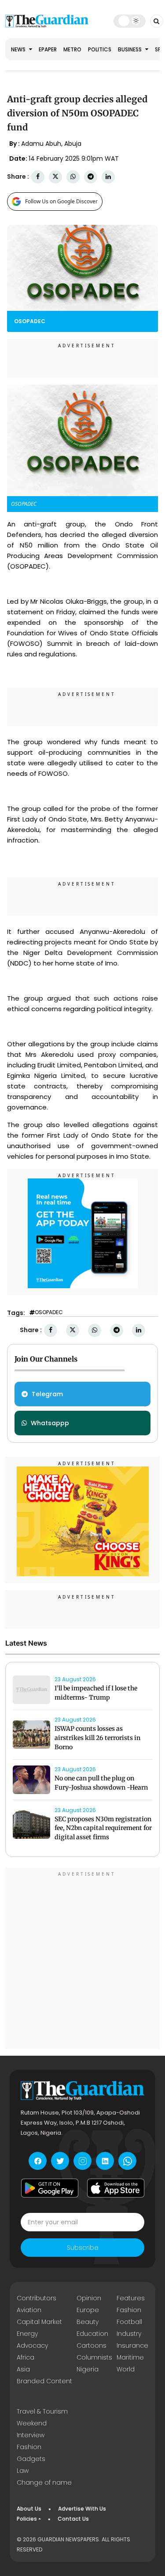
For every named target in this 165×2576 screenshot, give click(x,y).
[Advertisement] (82, 1959)
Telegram (47, 1394)
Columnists (94, 2357)
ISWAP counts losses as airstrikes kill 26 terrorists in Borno (97, 1738)
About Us (29, 2509)
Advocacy (32, 2345)
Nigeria (88, 2369)
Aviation (29, 2310)
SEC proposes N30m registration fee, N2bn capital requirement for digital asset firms (103, 1828)
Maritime (130, 2357)
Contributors (37, 2298)
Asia (23, 2369)
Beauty (88, 2322)
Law (23, 2471)
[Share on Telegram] (91, 177)
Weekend (32, 2423)
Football (129, 2322)
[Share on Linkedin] (108, 177)
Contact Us (73, 2519)
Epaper (48, 49)
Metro (72, 49)
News (19, 49)
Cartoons (92, 2345)
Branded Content (44, 2381)
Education (92, 2334)
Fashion (129, 2310)
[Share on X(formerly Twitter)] (55, 177)
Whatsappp (50, 1423)
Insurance (132, 2345)
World (126, 2369)
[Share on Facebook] (38, 177)
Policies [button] (27, 2519)
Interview (31, 2435)
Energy (27, 2334)
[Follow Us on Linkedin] (105, 2161)
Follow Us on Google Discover (61, 201)
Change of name (44, 2482)
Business (130, 49)
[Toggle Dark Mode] (130, 21)
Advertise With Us (82, 2509)
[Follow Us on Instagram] (82, 2161)
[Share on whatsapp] (73, 177)
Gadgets (31, 2459)
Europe (88, 2310)
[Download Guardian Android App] (50, 2188)
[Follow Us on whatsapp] (127, 2161)
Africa (26, 2357)
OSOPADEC (49, 1312)
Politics (100, 49)
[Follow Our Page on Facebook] (38, 2161)
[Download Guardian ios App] (116, 2188)
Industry (129, 2334)
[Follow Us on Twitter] (60, 2161)
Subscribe (83, 2248)
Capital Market (39, 2322)
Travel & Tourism (42, 2411)
